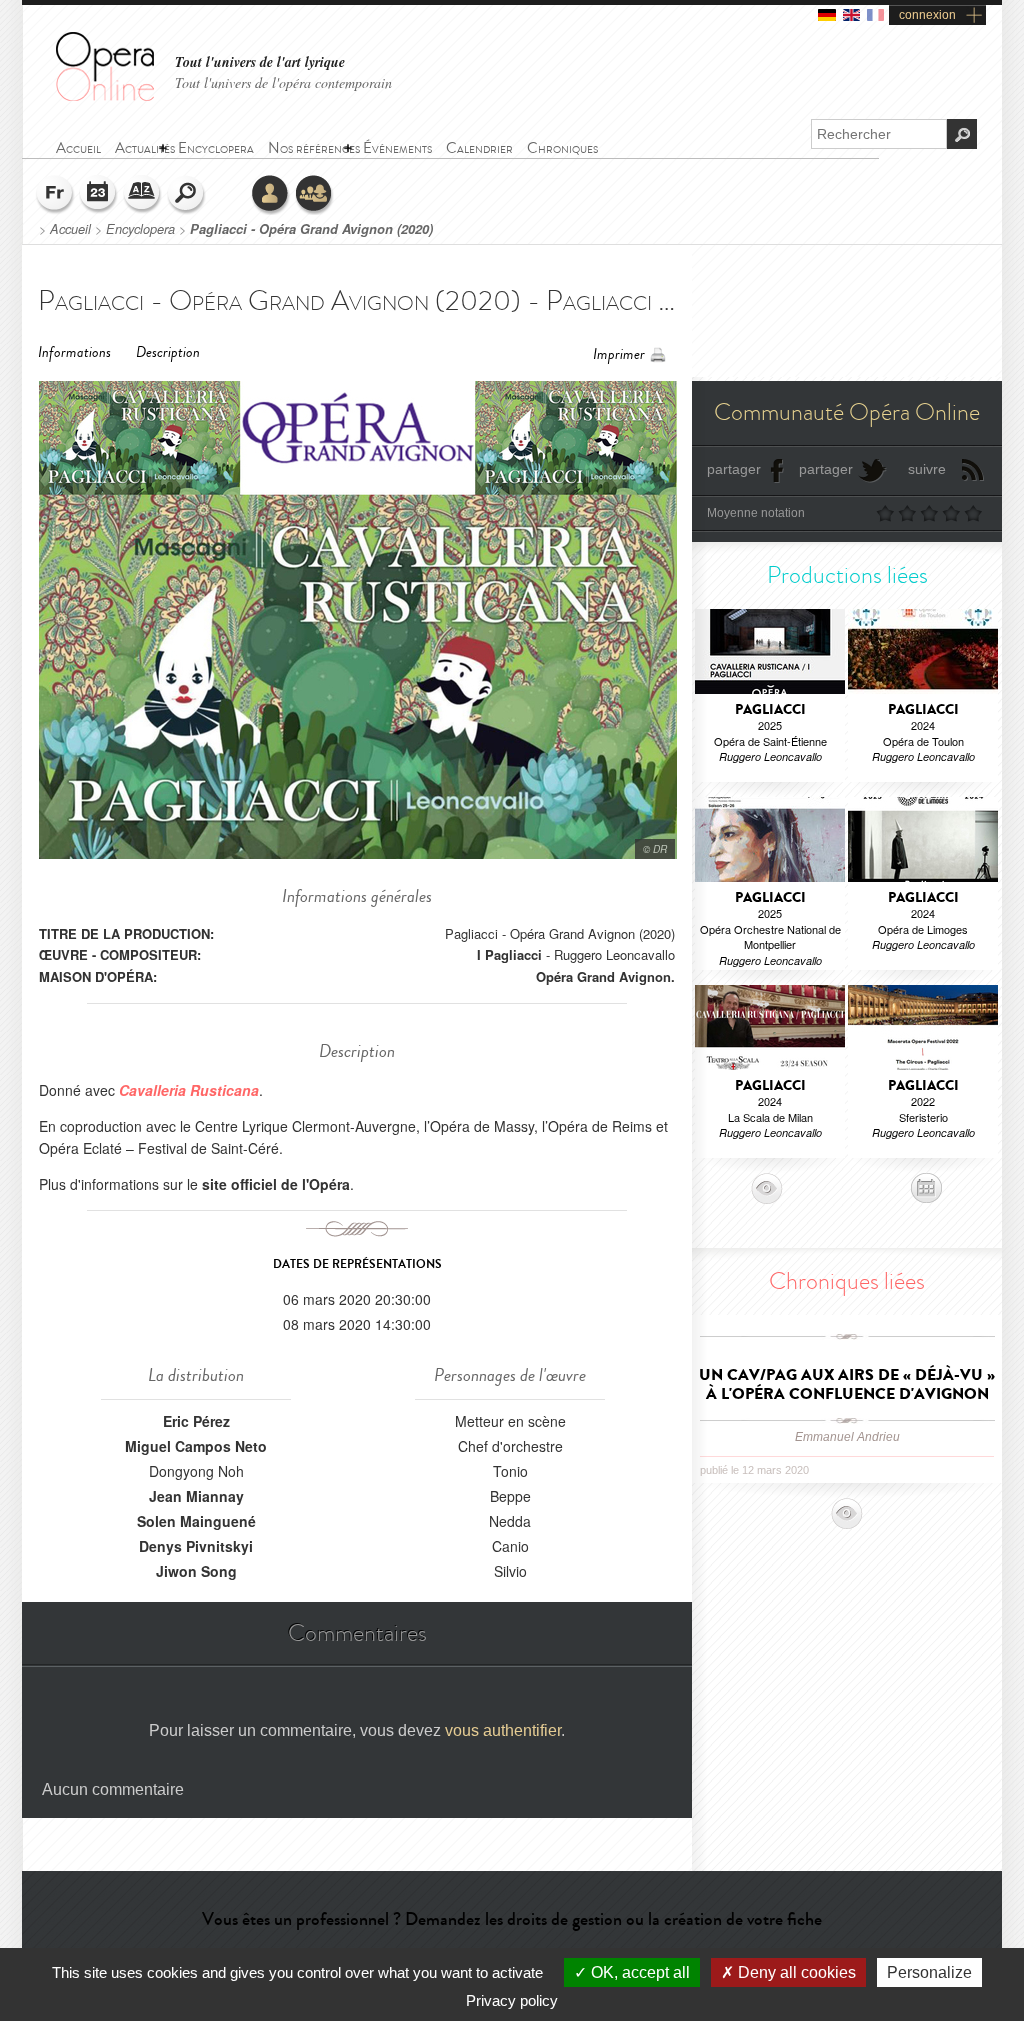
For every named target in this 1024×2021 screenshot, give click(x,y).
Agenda (99, 195)
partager (734, 469)
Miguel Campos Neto (196, 1446)
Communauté (315, 195)
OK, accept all (638, 1972)
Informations (74, 352)
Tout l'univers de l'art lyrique (260, 62)
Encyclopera (140, 229)
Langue (55, 195)
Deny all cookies (795, 1972)
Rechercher (187, 195)
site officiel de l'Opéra (276, 1184)
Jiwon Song (196, 1571)
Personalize (929, 1972)
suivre (927, 469)
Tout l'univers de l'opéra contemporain (283, 82)
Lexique (143, 195)
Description (168, 352)
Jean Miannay (196, 1496)
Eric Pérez (196, 1421)
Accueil (70, 229)
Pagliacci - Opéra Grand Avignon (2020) (311, 229)
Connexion (271, 195)
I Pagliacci (509, 954)
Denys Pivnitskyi (196, 1546)
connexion (927, 15)
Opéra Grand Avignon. (605, 976)
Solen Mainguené (196, 1521)
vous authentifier (503, 1730)
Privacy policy (512, 2000)
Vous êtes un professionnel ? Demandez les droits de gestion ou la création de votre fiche (512, 1919)
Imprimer (619, 354)
